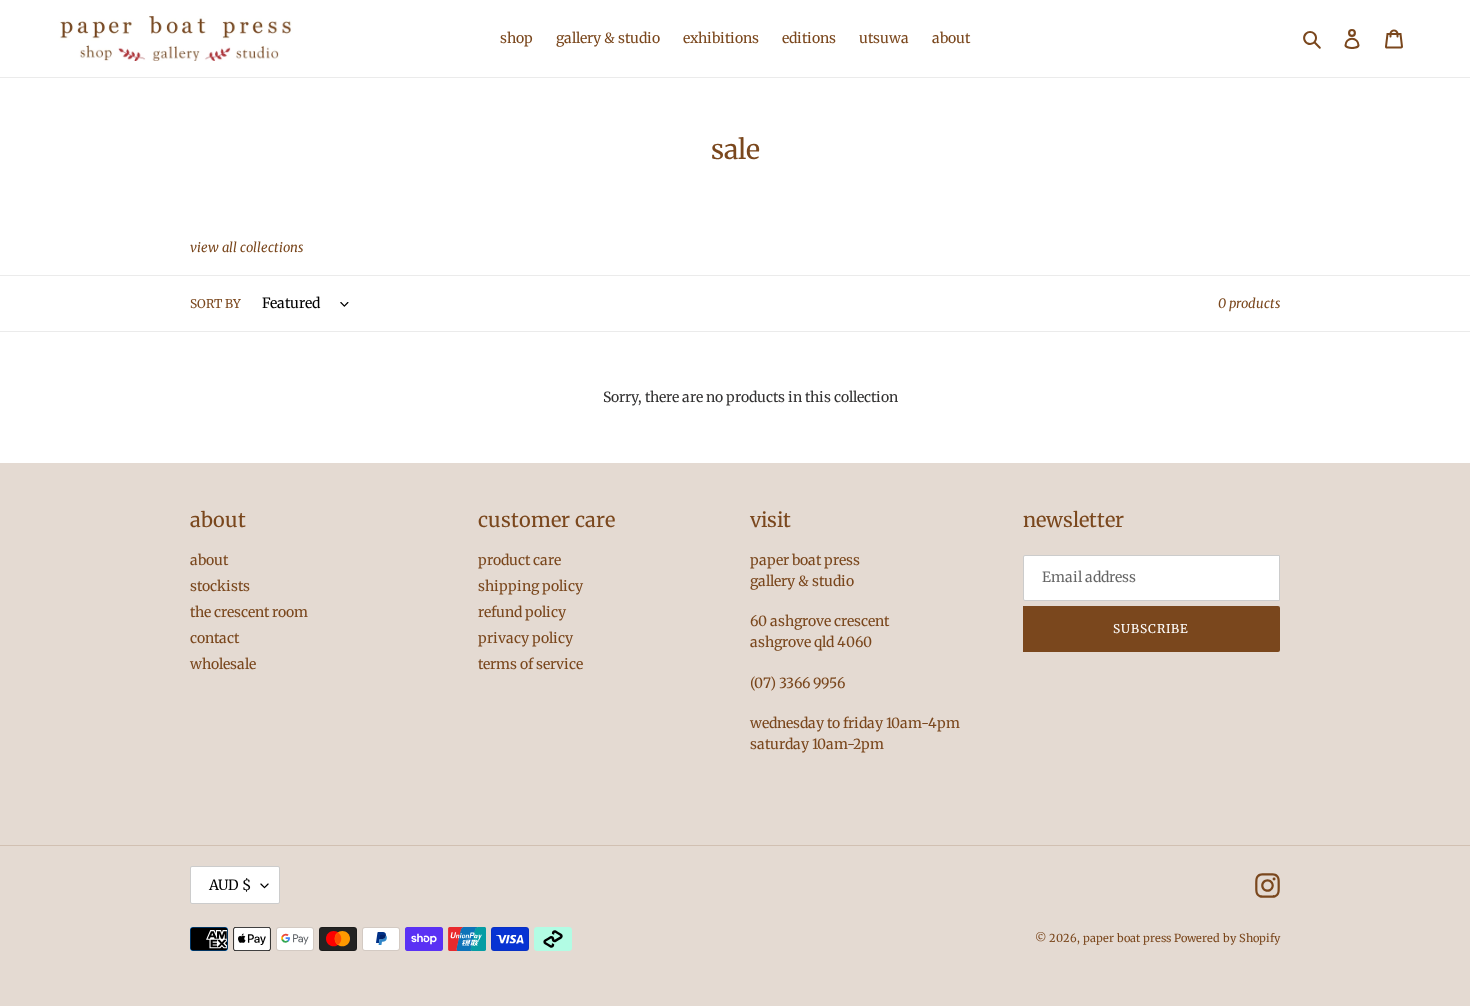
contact (214, 638)
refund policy (522, 612)
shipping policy (530, 586)
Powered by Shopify (1227, 938)
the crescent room (249, 612)
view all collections (246, 247)
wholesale (223, 664)
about (209, 560)
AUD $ (230, 885)
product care (519, 560)
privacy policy (525, 638)
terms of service (530, 664)
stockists (220, 586)
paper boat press (1127, 938)
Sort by (215, 303)
